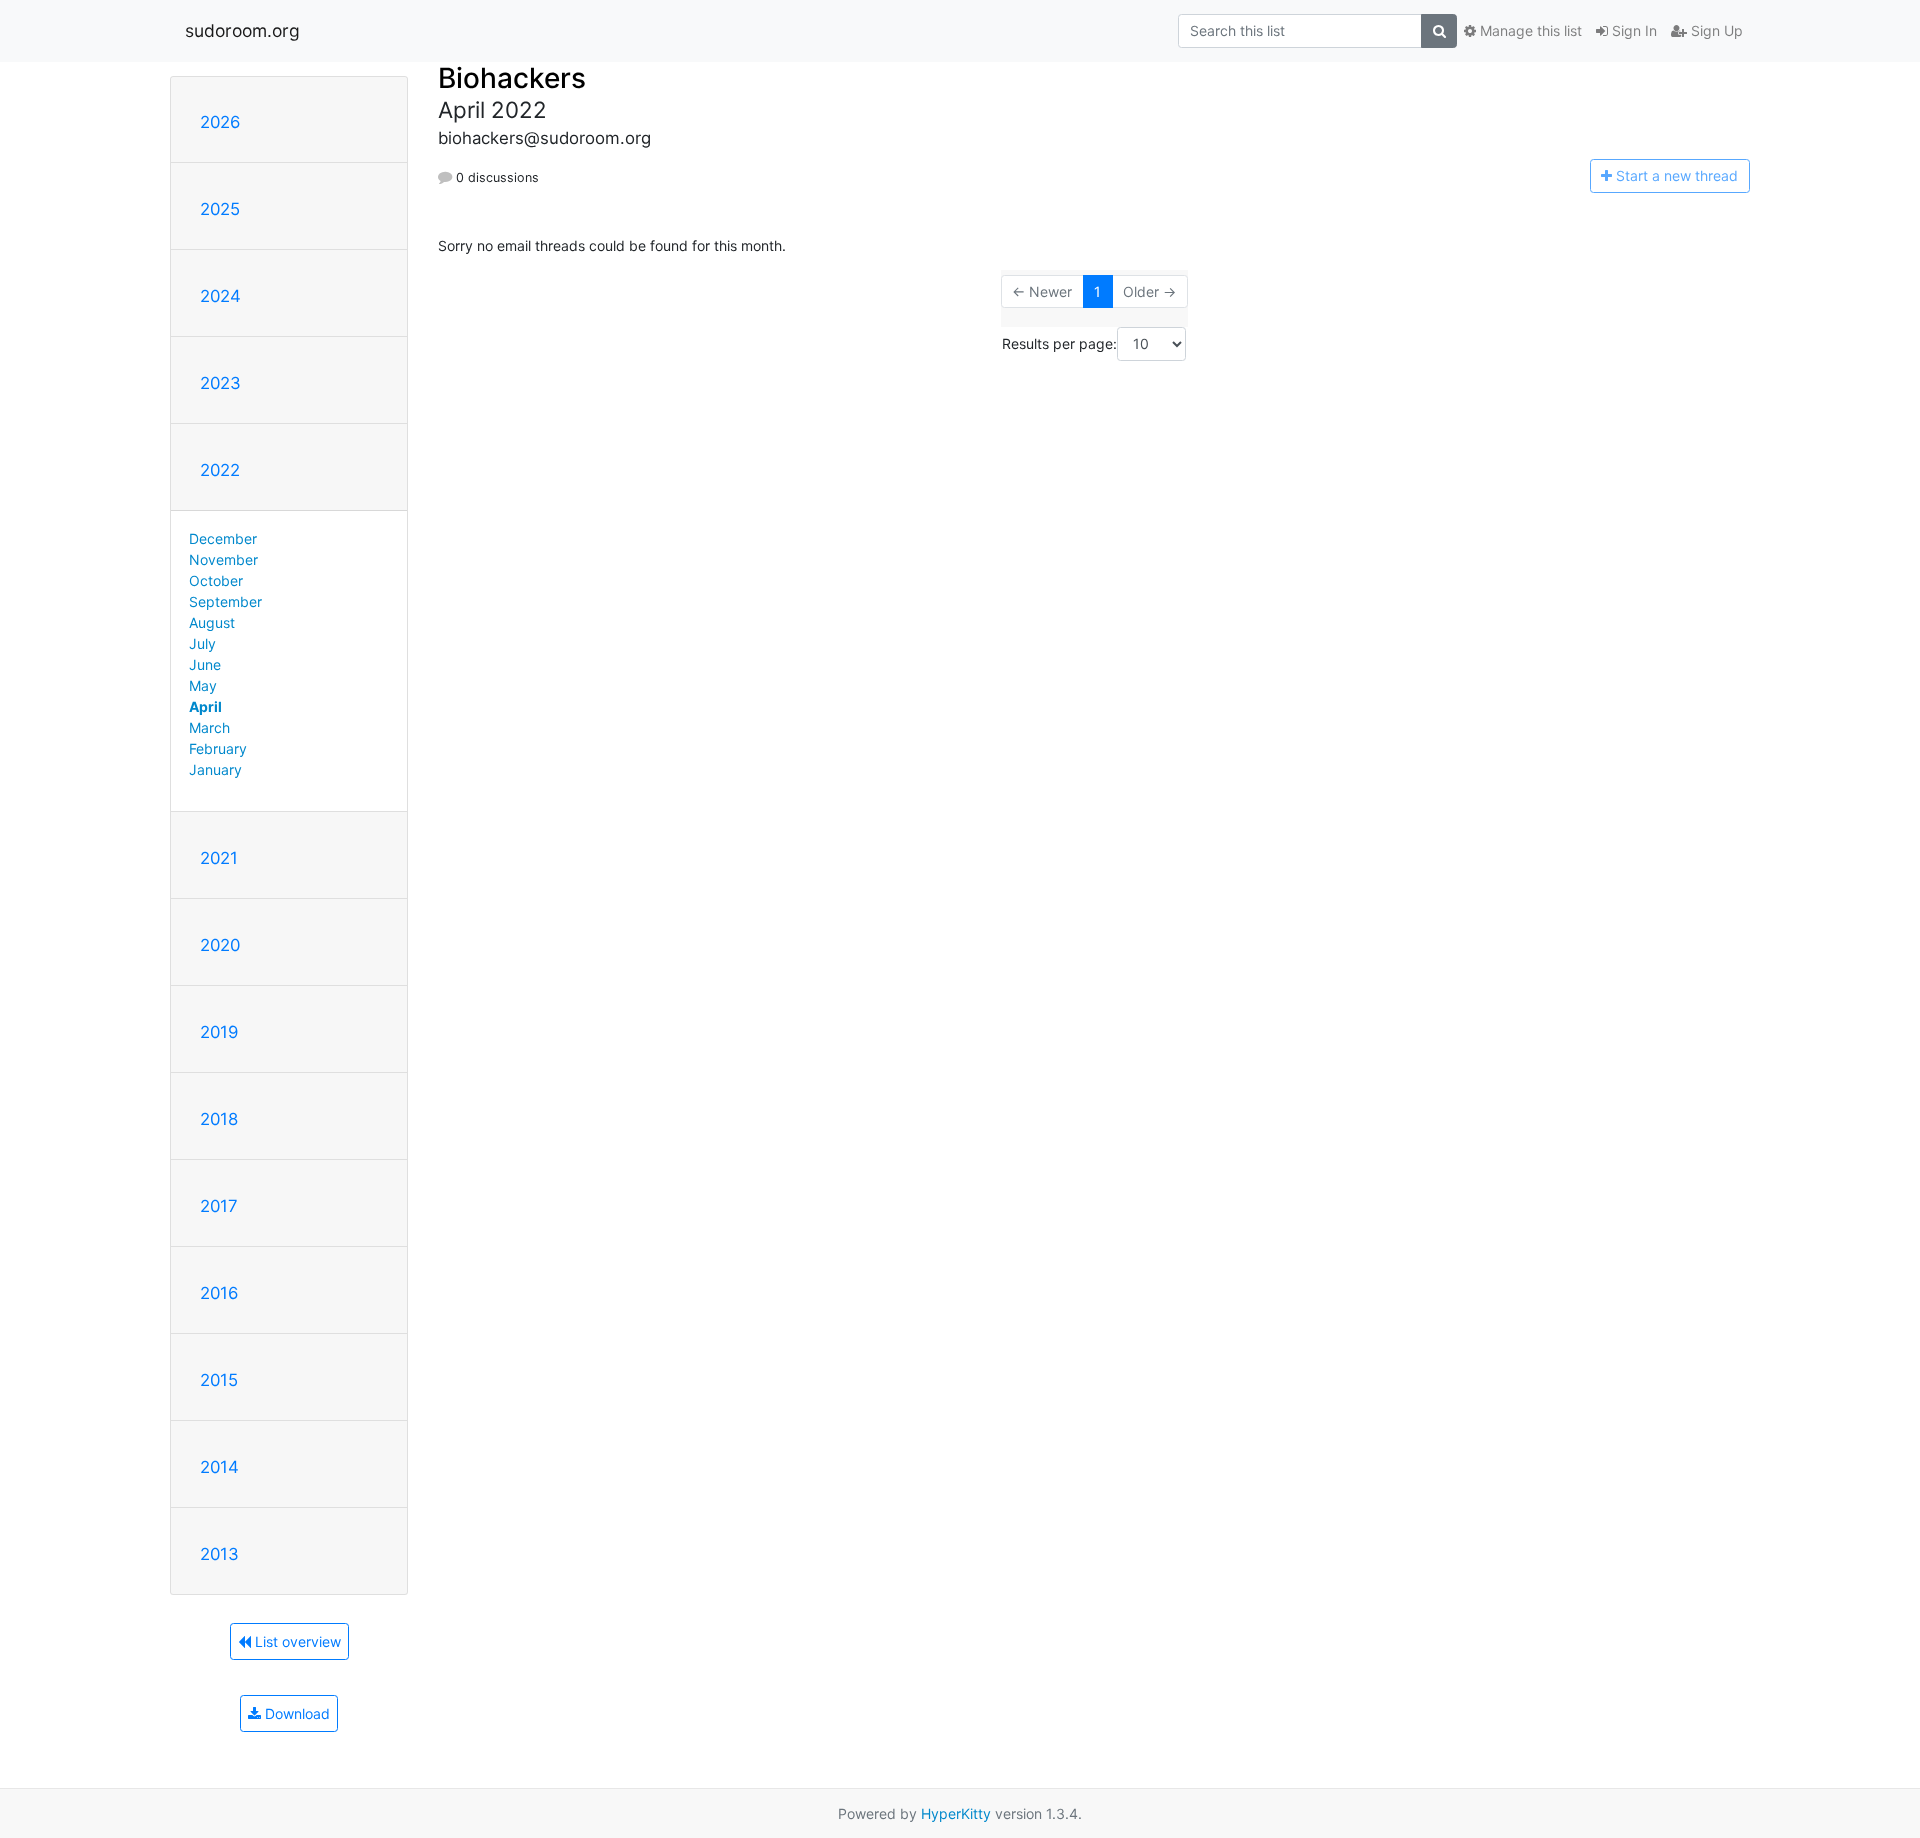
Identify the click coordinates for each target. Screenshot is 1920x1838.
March (209, 727)
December (223, 538)
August (212, 622)
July (202, 643)
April (205, 706)
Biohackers (512, 78)
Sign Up (1715, 30)
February (218, 748)
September (225, 601)
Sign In (1632, 30)
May (203, 685)
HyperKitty (956, 1813)
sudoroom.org (242, 30)
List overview (296, 1641)
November (223, 559)
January (215, 769)
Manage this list (1529, 30)
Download (295, 1713)
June (205, 664)
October (216, 580)
